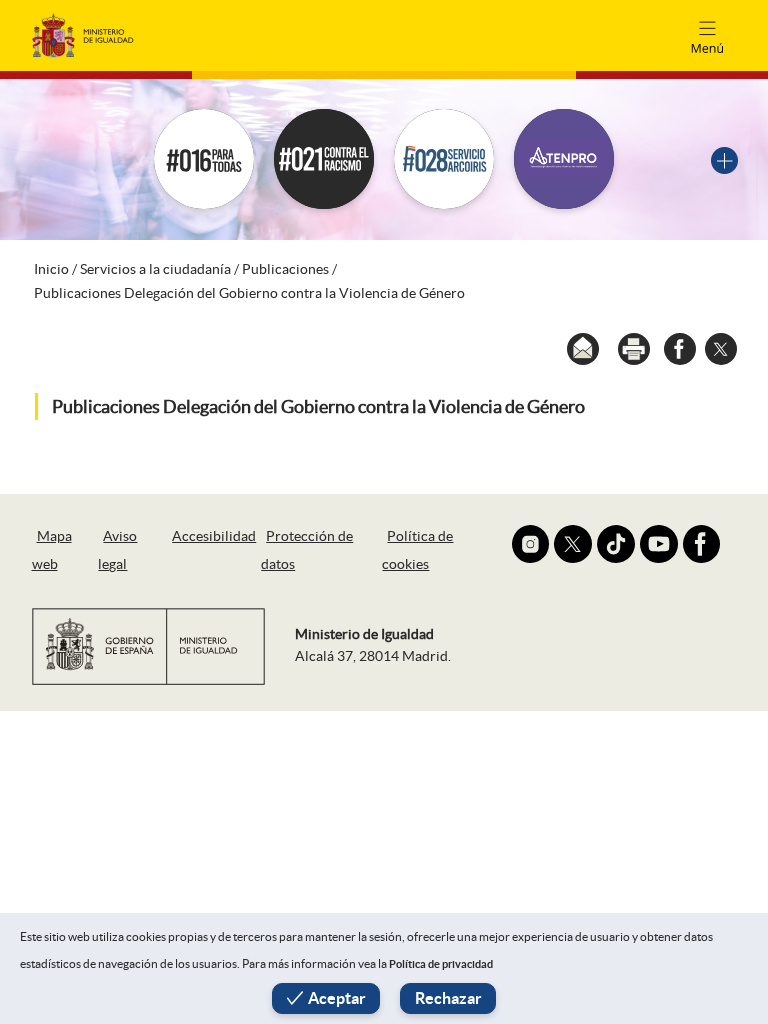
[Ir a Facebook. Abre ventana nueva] (702, 544)
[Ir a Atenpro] (564, 159)
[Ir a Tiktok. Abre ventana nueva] (616, 544)
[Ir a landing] (724, 158)
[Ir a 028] (444, 159)
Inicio (51, 269)
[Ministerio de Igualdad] (83, 34)
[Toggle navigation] (707, 35)
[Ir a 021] (324, 159)
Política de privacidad (441, 964)
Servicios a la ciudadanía (155, 269)
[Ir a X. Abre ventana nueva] (573, 544)
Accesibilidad (214, 536)
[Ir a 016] (204, 159)
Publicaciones (285, 269)
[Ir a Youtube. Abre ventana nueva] (659, 544)
